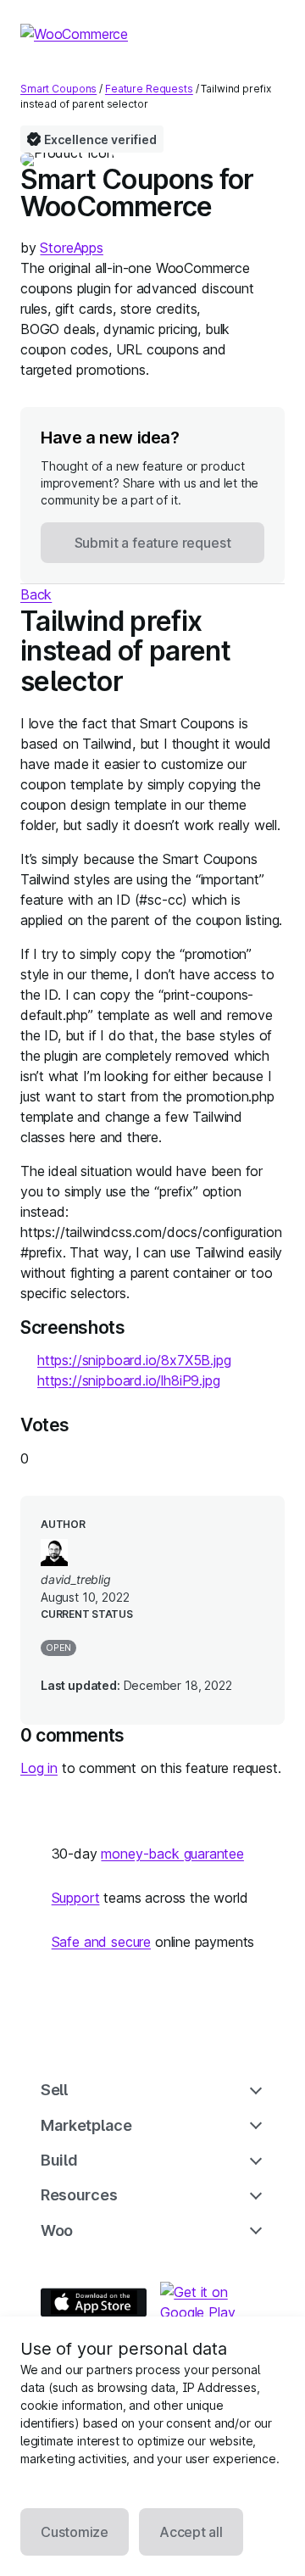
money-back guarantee (172, 1854)
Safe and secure (101, 1942)
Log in (39, 1768)
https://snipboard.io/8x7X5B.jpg (134, 1360)
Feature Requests (149, 89)
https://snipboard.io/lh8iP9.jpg (129, 1380)
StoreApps (71, 248)
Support (76, 1898)
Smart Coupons (58, 89)
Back (36, 594)
